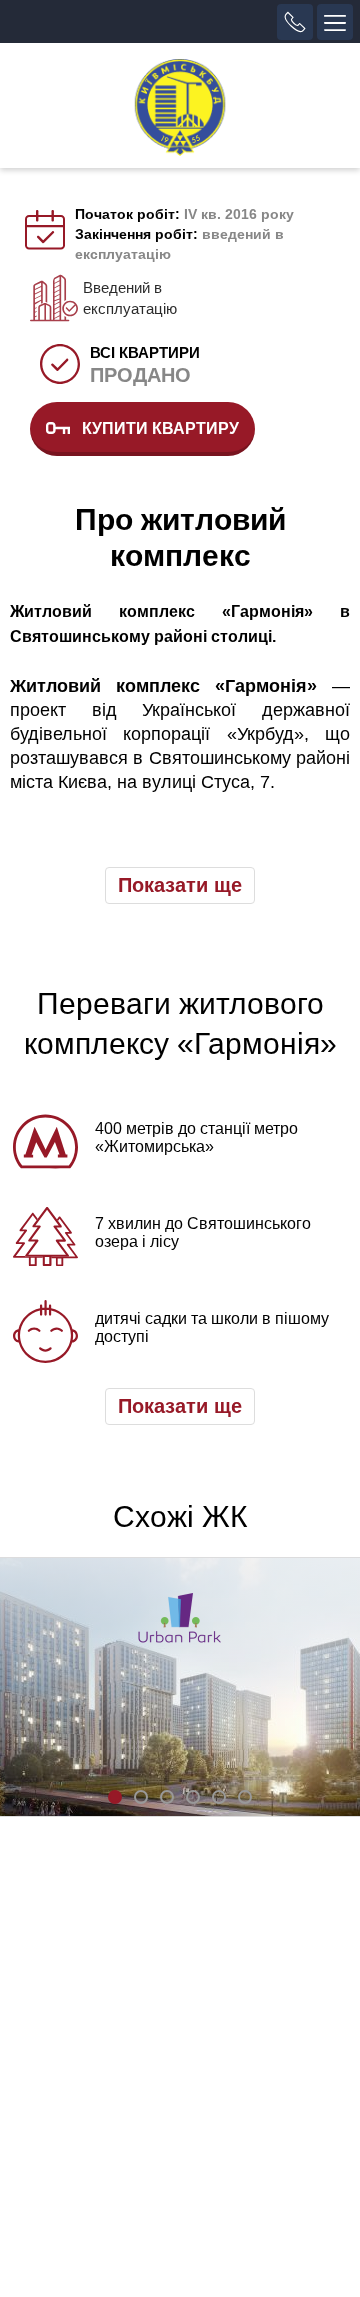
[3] (167, 1797)
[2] (141, 1797)
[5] (219, 1797)
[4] (193, 1797)
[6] (245, 1797)
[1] (115, 1797)
